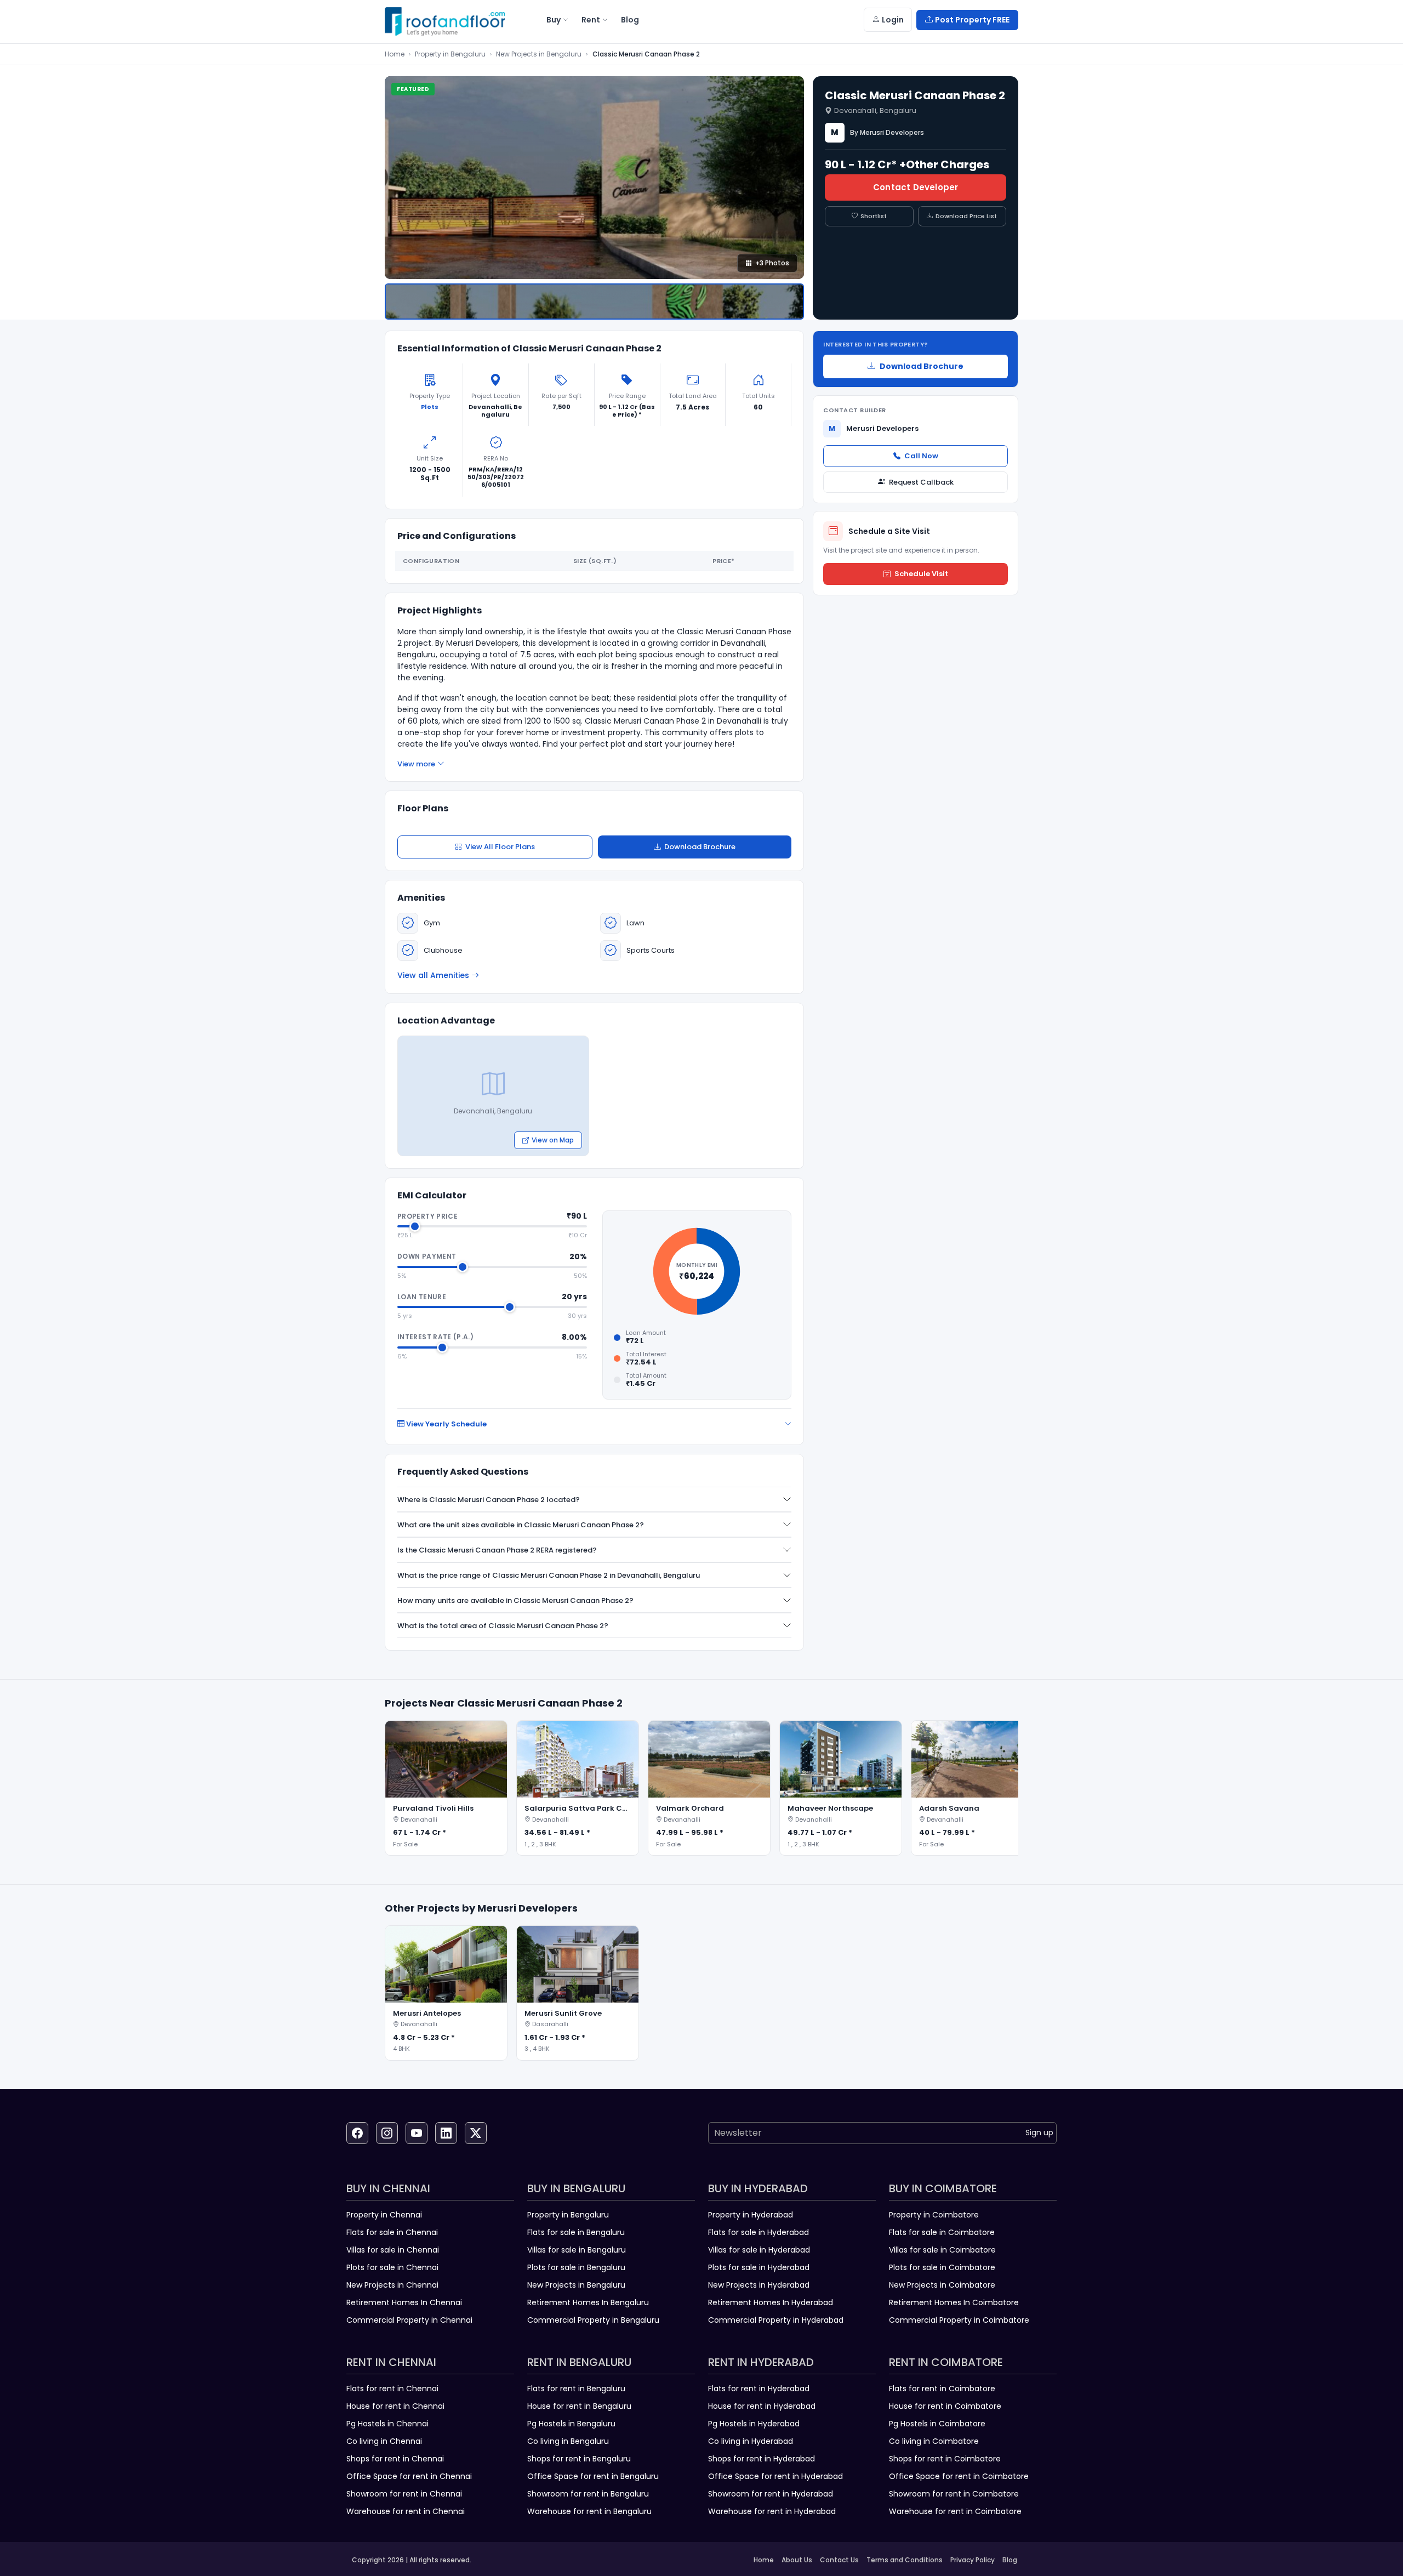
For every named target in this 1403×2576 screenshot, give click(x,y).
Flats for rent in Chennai (392, 2389)
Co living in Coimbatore (934, 2441)
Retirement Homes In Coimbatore (954, 2302)
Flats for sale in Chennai (392, 2232)
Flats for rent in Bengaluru (576, 2389)
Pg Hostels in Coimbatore (937, 2424)
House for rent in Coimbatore (945, 2406)
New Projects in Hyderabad (759, 2285)
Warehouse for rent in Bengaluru (589, 2511)
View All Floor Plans (500, 847)
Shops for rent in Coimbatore (945, 2459)
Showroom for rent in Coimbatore (954, 2494)
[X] (476, 2133)
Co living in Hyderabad (751, 2441)
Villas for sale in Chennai (393, 2250)
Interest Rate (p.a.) (435, 1337)
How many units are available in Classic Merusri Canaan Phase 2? (515, 1600)
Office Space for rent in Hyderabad (775, 2476)
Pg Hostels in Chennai (387, 2424)
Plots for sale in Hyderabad (759, 2267)
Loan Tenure (422, 1297)
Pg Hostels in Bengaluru (571, 2424)
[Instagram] (387, 2133)
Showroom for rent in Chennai (404, 2494)
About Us (797, 2560)
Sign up (1039, 2133)
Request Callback (921, 482)
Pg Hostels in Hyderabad (754, 2424)
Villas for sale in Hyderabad (759, 2250)
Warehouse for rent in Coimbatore (955, 2511)
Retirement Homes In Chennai (404, 2302)
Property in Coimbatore (934, 2215)
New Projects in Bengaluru (539, 54)
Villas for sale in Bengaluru (577, 2250)
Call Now (921, 456)
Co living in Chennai (384, 2441)
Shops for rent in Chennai (395, 2459)
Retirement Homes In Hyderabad (771, 2302)
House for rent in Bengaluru (579, 2406)
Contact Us (839, 2560)
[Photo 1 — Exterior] (594, 302)
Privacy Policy (973, 2560)
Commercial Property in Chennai (409, 2320)
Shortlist (874, 216)
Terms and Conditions (905, 2560)
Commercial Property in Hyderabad (776, 2320)
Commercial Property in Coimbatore (959, 2320)
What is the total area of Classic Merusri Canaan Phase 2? (503, 1626)
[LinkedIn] (446, 2133)
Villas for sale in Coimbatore (942, 2250)
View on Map (553, 1140)
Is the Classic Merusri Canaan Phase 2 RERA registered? (497, 1550)
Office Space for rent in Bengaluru (593, 2476)
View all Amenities (433, 975)
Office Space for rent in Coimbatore (959, 2476)
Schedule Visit (921, 574)
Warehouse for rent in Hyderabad (772, 2511)
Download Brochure (700, 847)
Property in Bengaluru (450, 54)
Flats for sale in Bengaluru (576, 2232)
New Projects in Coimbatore (942, 2285)
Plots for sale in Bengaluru (576, 2267)
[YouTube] (417, 2133)
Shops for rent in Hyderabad (762, 2459)
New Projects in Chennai (392, 2285)
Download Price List (966, 216)
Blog (1010, 2560)
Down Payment (427, 1256)
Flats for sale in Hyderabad (758, 2232)
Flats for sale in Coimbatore (942, 2232)
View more (416, 764)
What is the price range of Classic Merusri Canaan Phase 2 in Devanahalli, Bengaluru (549, 1575)
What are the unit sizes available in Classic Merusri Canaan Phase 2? (521, 1525)
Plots (430, 407)
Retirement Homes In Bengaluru (588, 2302)
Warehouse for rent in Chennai (406, 2511)
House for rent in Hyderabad (762, 2406)
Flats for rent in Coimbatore (942, 2389)
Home (395, 54)
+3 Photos (772, 263)
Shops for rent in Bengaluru (579, 2459)
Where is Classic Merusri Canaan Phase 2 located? (489, 1500)
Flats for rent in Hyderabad (759, 2389)
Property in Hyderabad (751, 2215)
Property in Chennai (384, 2215)
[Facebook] (357, 2133)
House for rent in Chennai (395, 2406)
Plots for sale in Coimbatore (942, 2267)
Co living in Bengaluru (568, 2441)
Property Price (427, 1216)
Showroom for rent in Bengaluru (588, 2494)
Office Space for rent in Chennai (409, 2476)
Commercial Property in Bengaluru (593, 2320)
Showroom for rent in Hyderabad (771, 2494)
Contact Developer (916, 187)
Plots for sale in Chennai (392, 2267)
